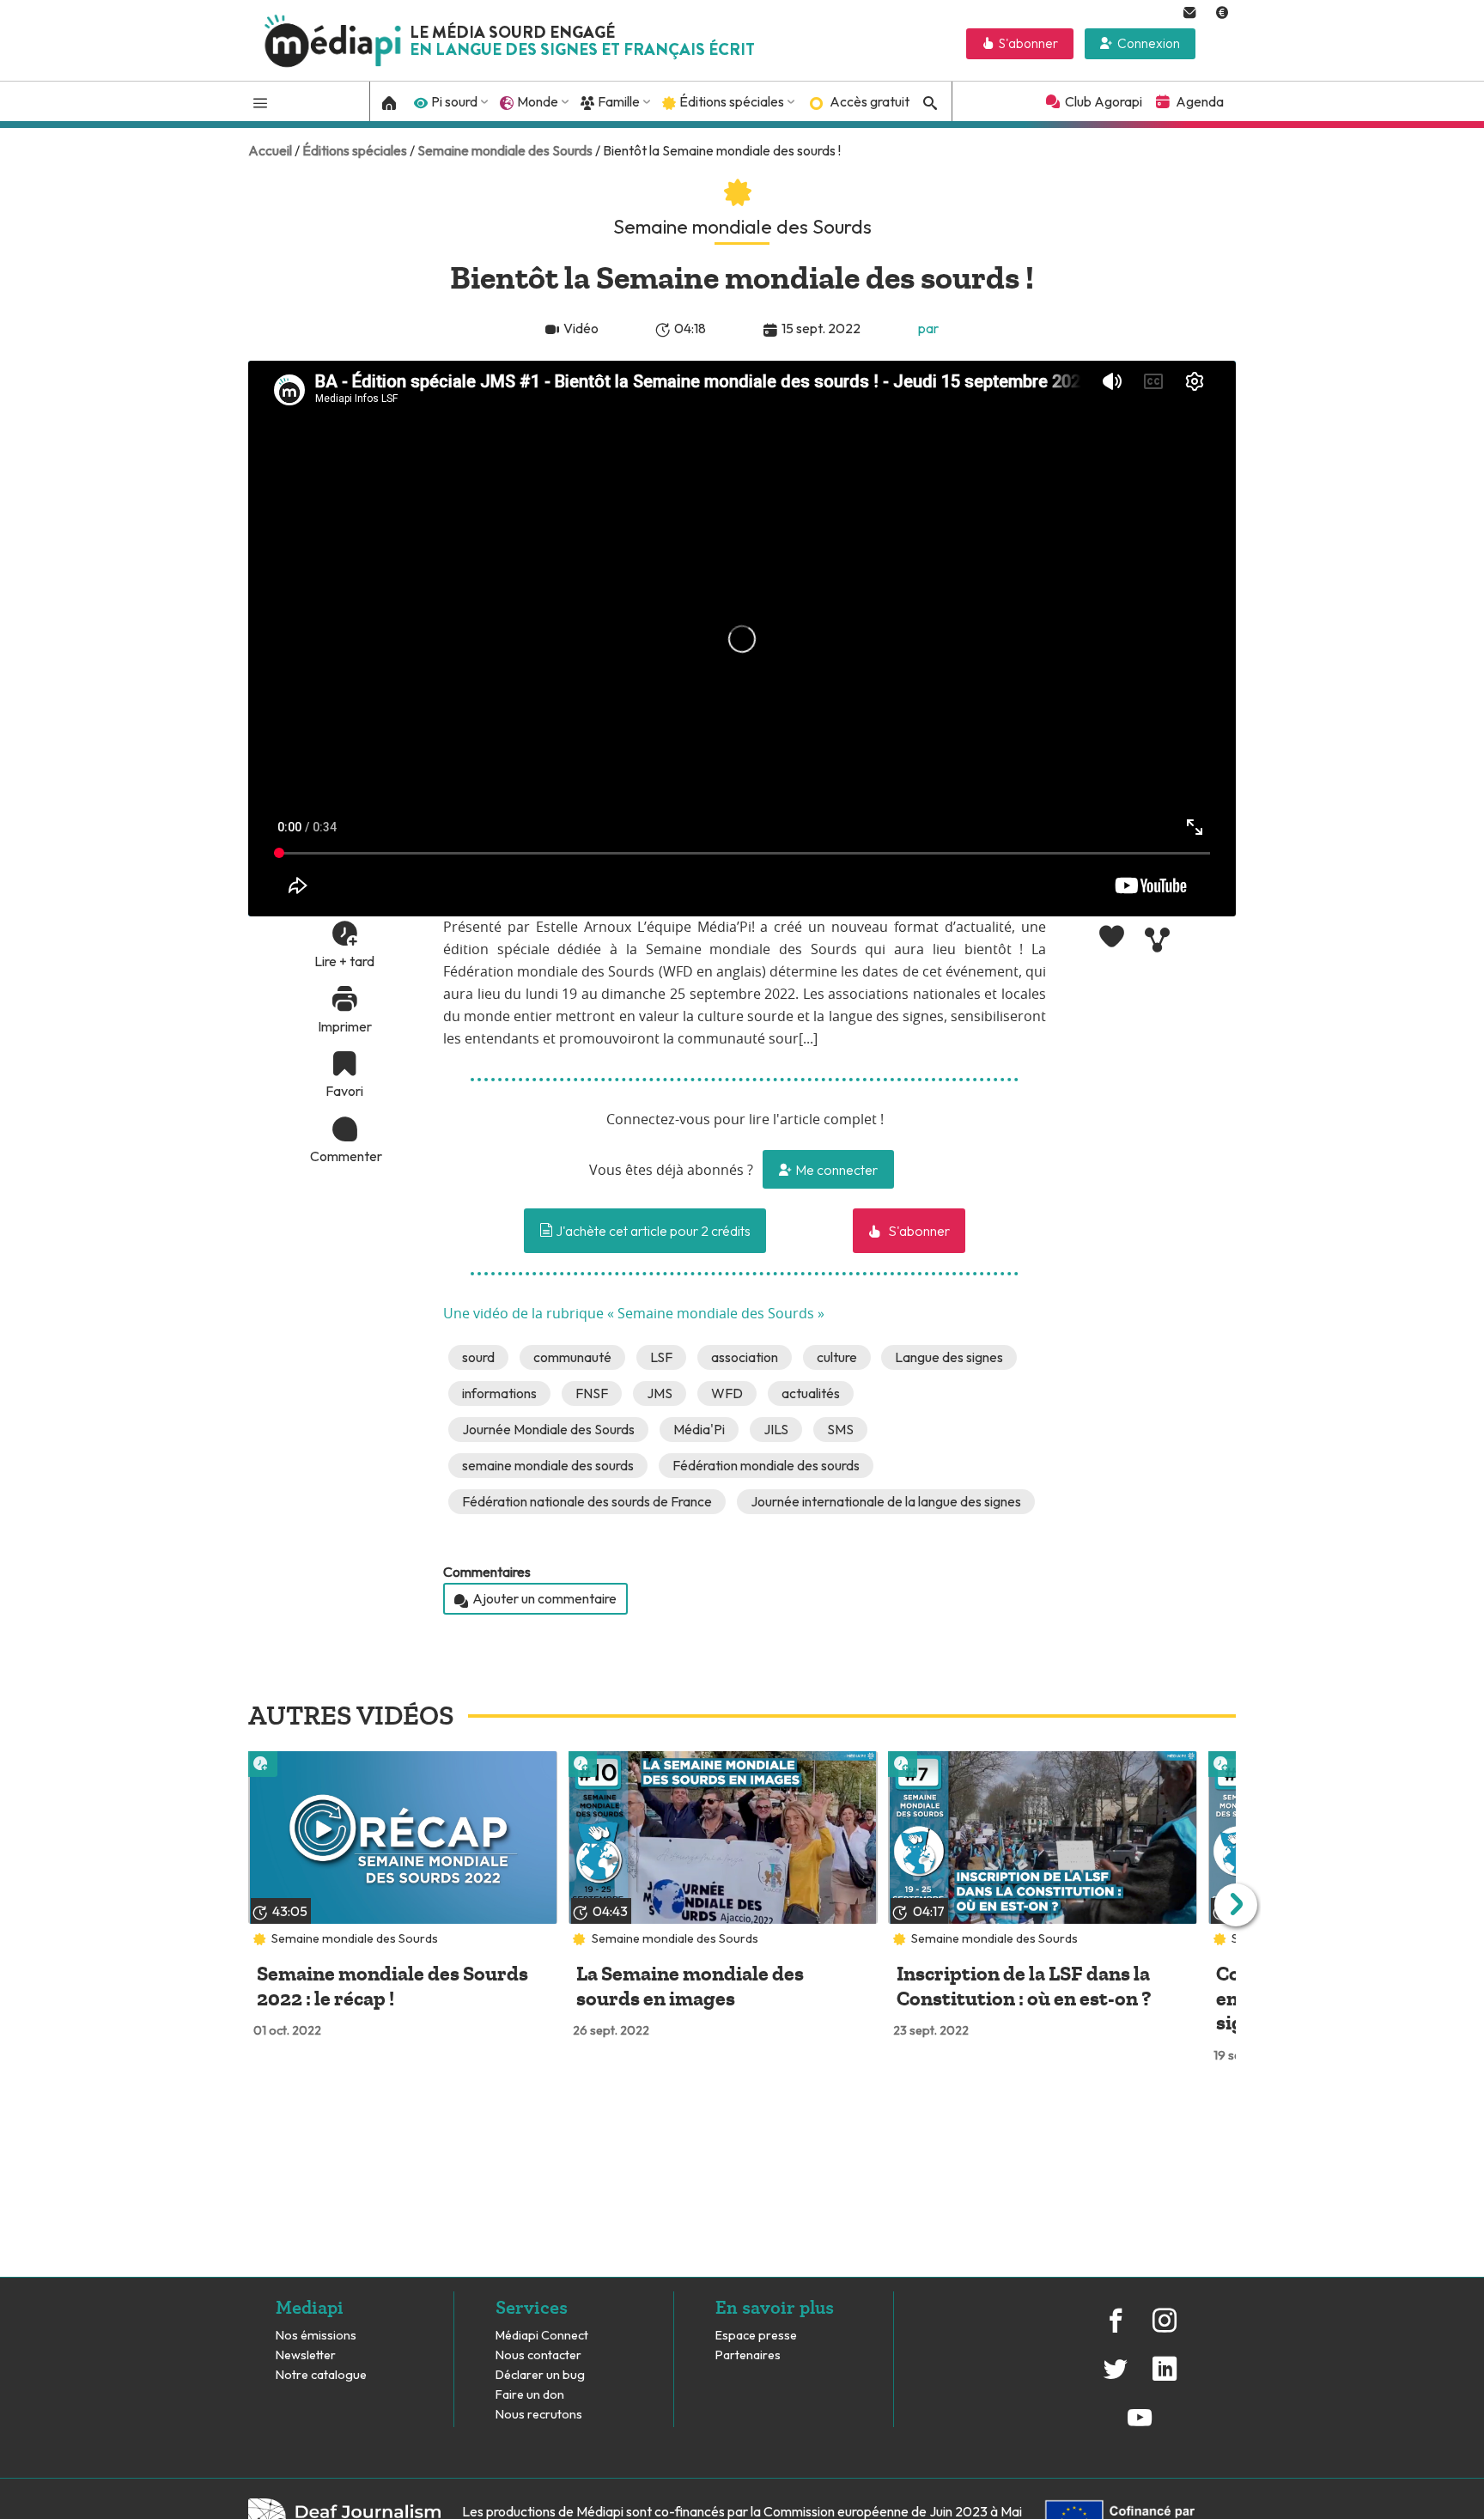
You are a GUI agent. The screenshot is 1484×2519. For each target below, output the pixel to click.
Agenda (1200, 101)
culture (837, 1357)
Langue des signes (949, 1357)
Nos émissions (316, 2336)
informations (499, 1393)
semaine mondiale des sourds (548, 1465)
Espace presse (756, 2336)
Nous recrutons (539, 2415)
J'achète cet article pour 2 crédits (652, 1231)
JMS (660, 1393)
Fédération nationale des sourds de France (587, 1501)
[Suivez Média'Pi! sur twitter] (1116, 2378)
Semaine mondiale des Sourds (505, 150)
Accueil (270, 150)
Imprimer (345, 1026)
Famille (619, 101)
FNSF (592, 1393)
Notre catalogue (321, 2375)
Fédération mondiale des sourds (766, 1465)
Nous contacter (538, 2355)
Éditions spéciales (732, 101)
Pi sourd (454, 101)
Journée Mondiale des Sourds (548, 1429)
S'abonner (1028, 43)
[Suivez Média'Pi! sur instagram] (1164, 2329)
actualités (811, 1393)
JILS (776, 1429)
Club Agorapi (1104, 101)
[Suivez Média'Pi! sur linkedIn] (1164, 2378)
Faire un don (530, 2395)
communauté (572, 1357)
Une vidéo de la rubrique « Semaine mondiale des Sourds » (634, 1314)
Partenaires (749, 2355)
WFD (727, 1393)
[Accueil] (389, 101)
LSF (661, 1357)
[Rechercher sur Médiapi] (927, 103)
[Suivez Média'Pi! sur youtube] (1140, 2426)
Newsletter (306, 2355)
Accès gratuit (870, 101)
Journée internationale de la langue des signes (886, 1501)
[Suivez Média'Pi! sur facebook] (1116, 2329)
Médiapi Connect (542, 2336)
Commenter (344, 1156)
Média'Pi (699, 1429)
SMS (840, 1429)
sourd (478, 1357)
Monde (538, 101)
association (745, 1357)
